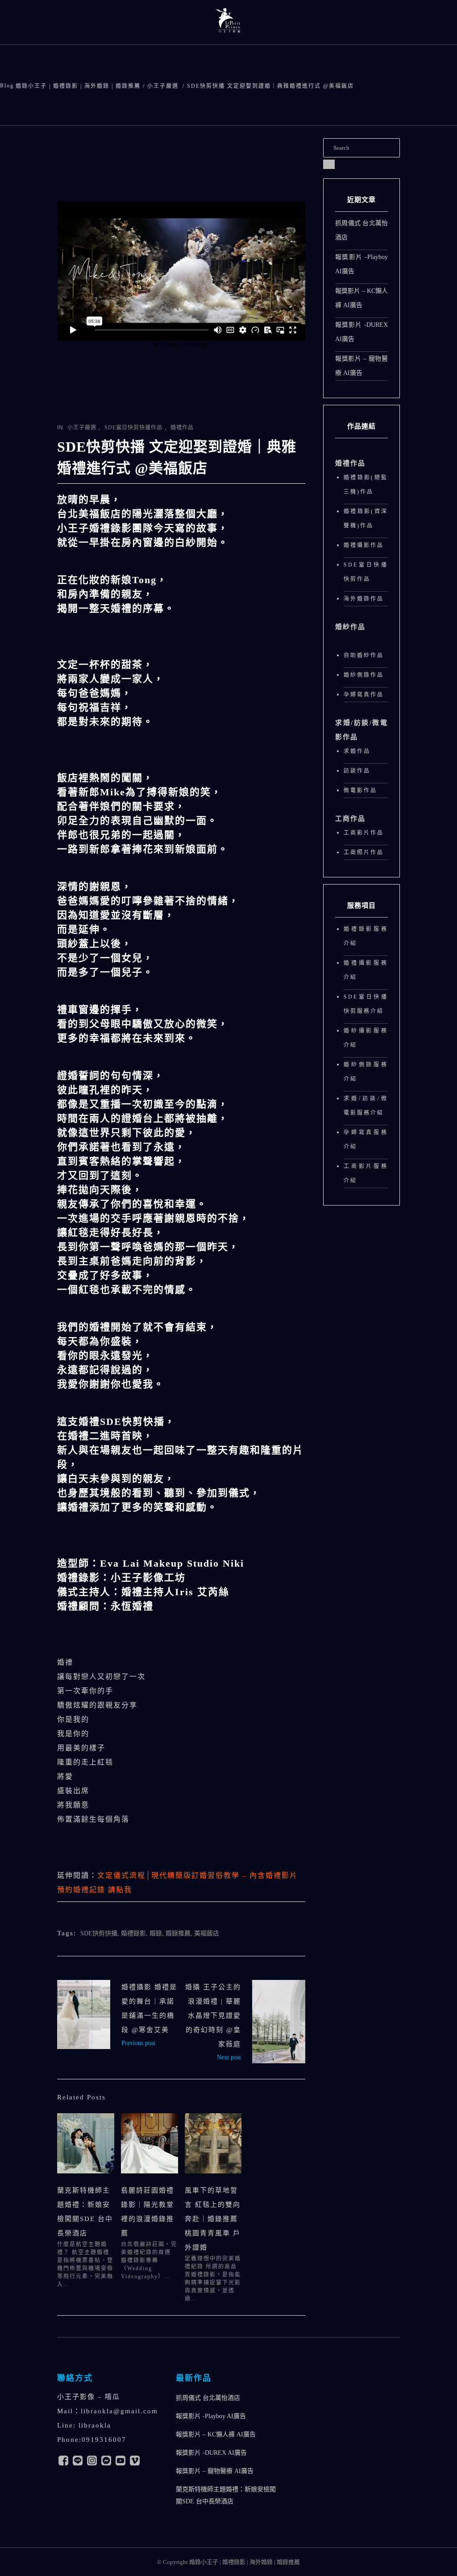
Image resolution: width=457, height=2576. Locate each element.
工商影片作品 (364, 833)
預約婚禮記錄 (95, 1890)
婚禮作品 (182, 428)
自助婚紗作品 (364, 655)
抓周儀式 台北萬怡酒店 (208, 2398)
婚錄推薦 (178, 1933)
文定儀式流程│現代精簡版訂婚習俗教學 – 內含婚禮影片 (197, 1875)
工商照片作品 (364, 852)
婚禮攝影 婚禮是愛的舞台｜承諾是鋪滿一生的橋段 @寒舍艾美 (84, 2014)
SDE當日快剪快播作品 (133, 428)
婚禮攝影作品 (364, 545)
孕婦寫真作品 (364, 695)
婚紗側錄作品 (364, 675)
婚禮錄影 (133, 1933)
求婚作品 (357, 751)
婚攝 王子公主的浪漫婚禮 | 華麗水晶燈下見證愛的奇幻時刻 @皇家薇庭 (213, 2016)
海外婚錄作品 (364, 599)
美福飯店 (207, 1933)
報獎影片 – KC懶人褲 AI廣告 (216, 2434)
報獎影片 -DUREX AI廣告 (211, 2453)
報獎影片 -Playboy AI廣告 (211, 2416)
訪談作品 (357, 771)
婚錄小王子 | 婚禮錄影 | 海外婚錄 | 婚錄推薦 (78, 86)
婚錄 (156, 1933)
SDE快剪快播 (99, 1933)
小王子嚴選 (163, 86)
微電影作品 (360, 790)
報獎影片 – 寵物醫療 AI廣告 (215, 2471)
